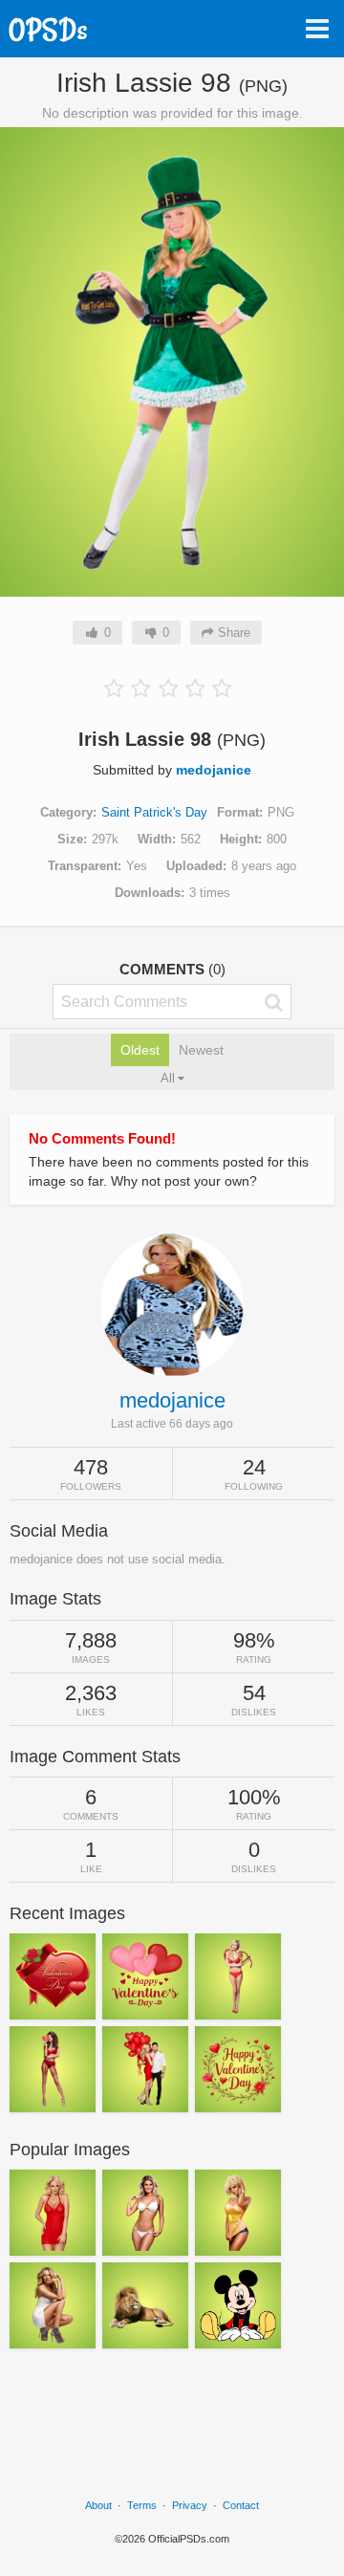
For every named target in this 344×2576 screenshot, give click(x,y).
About (98, 2505)
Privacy (190, 2505)
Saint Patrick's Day (154, 812)
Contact (241, 2505)
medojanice (214, 770)
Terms (142, 2505)
